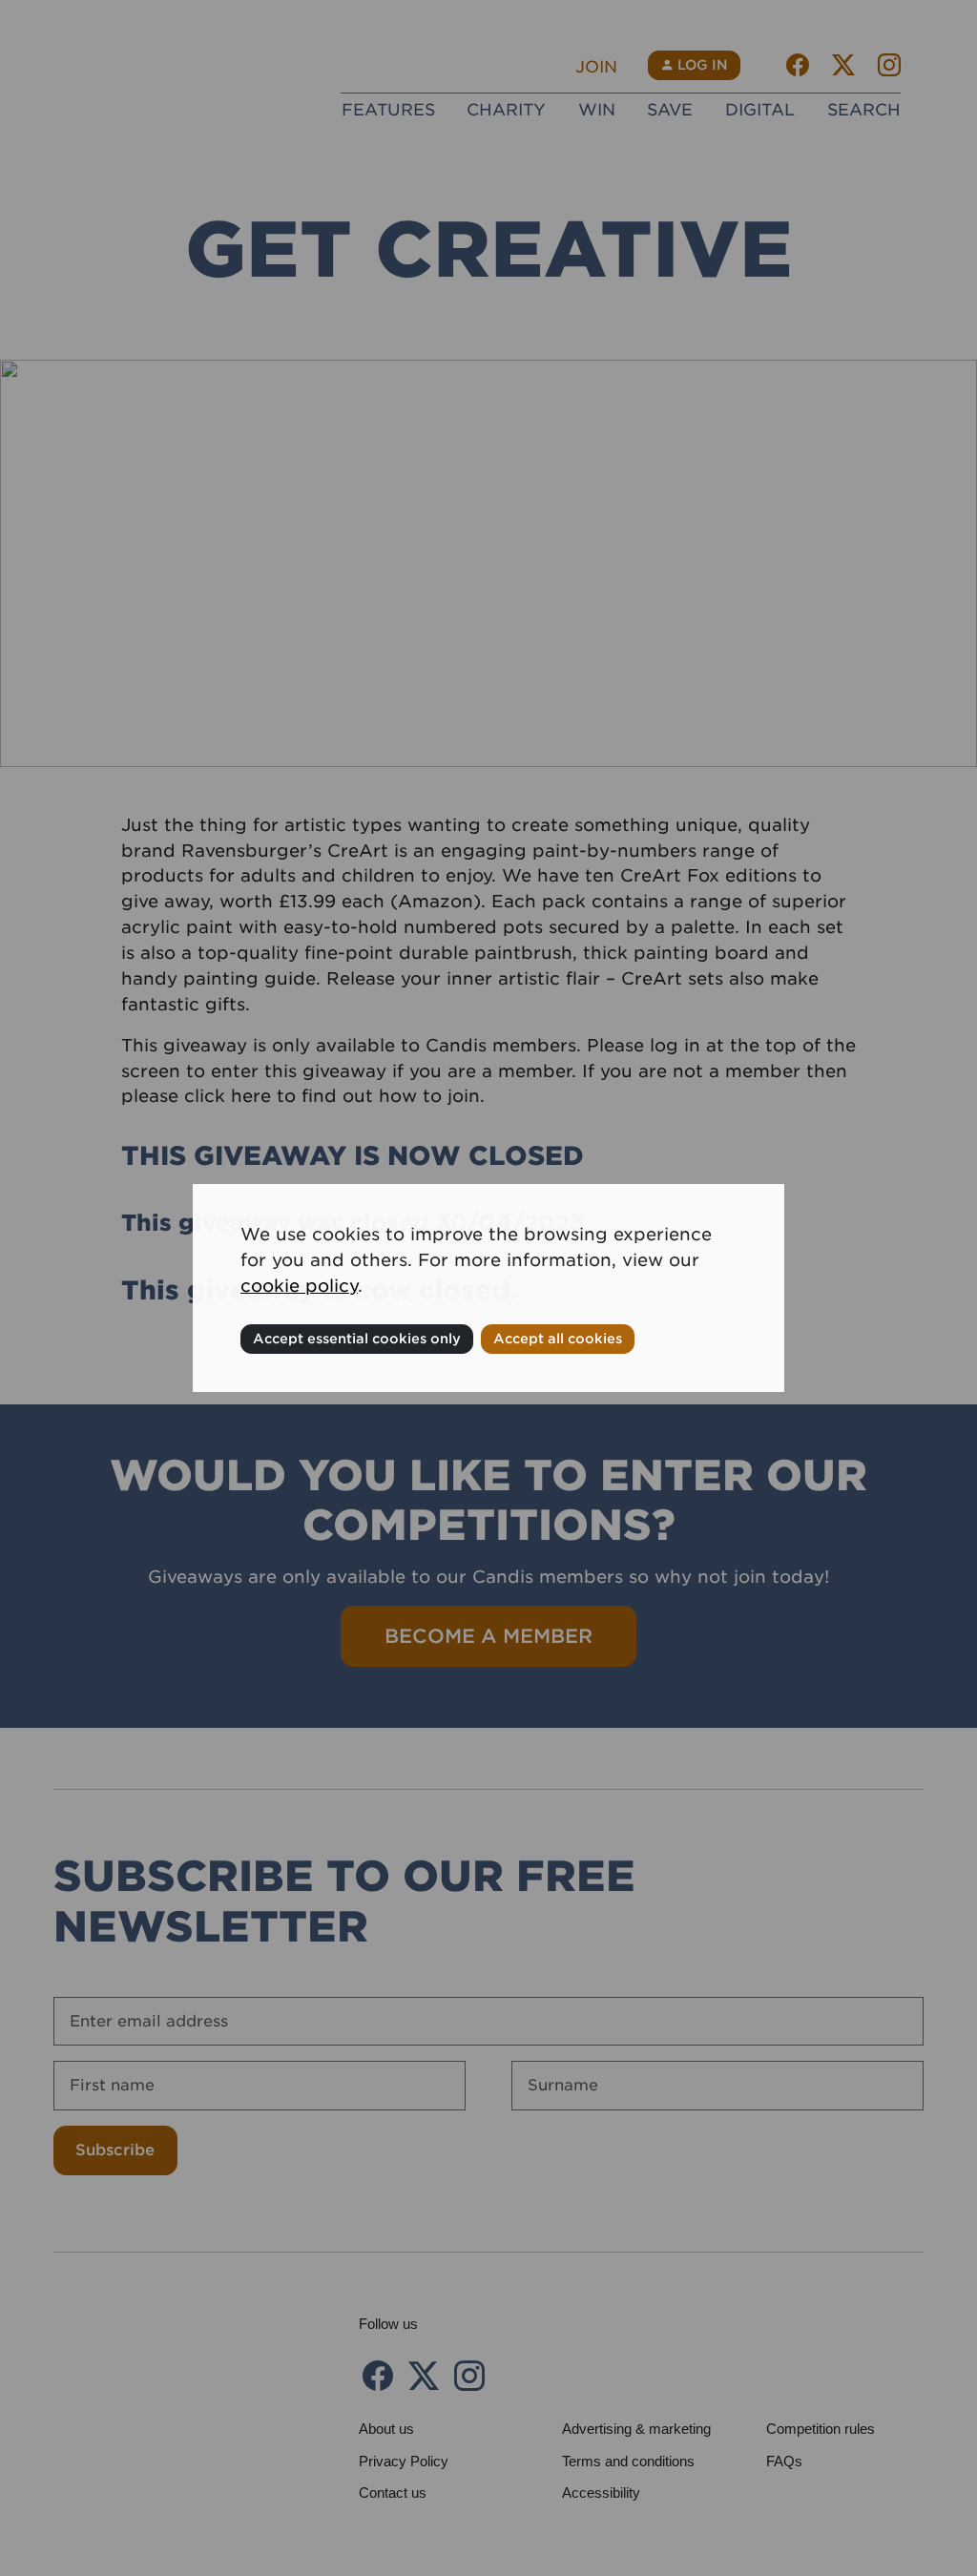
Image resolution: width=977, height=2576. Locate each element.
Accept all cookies (558, 1339)
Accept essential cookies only (357, 1339)
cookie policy (299, 1286)
